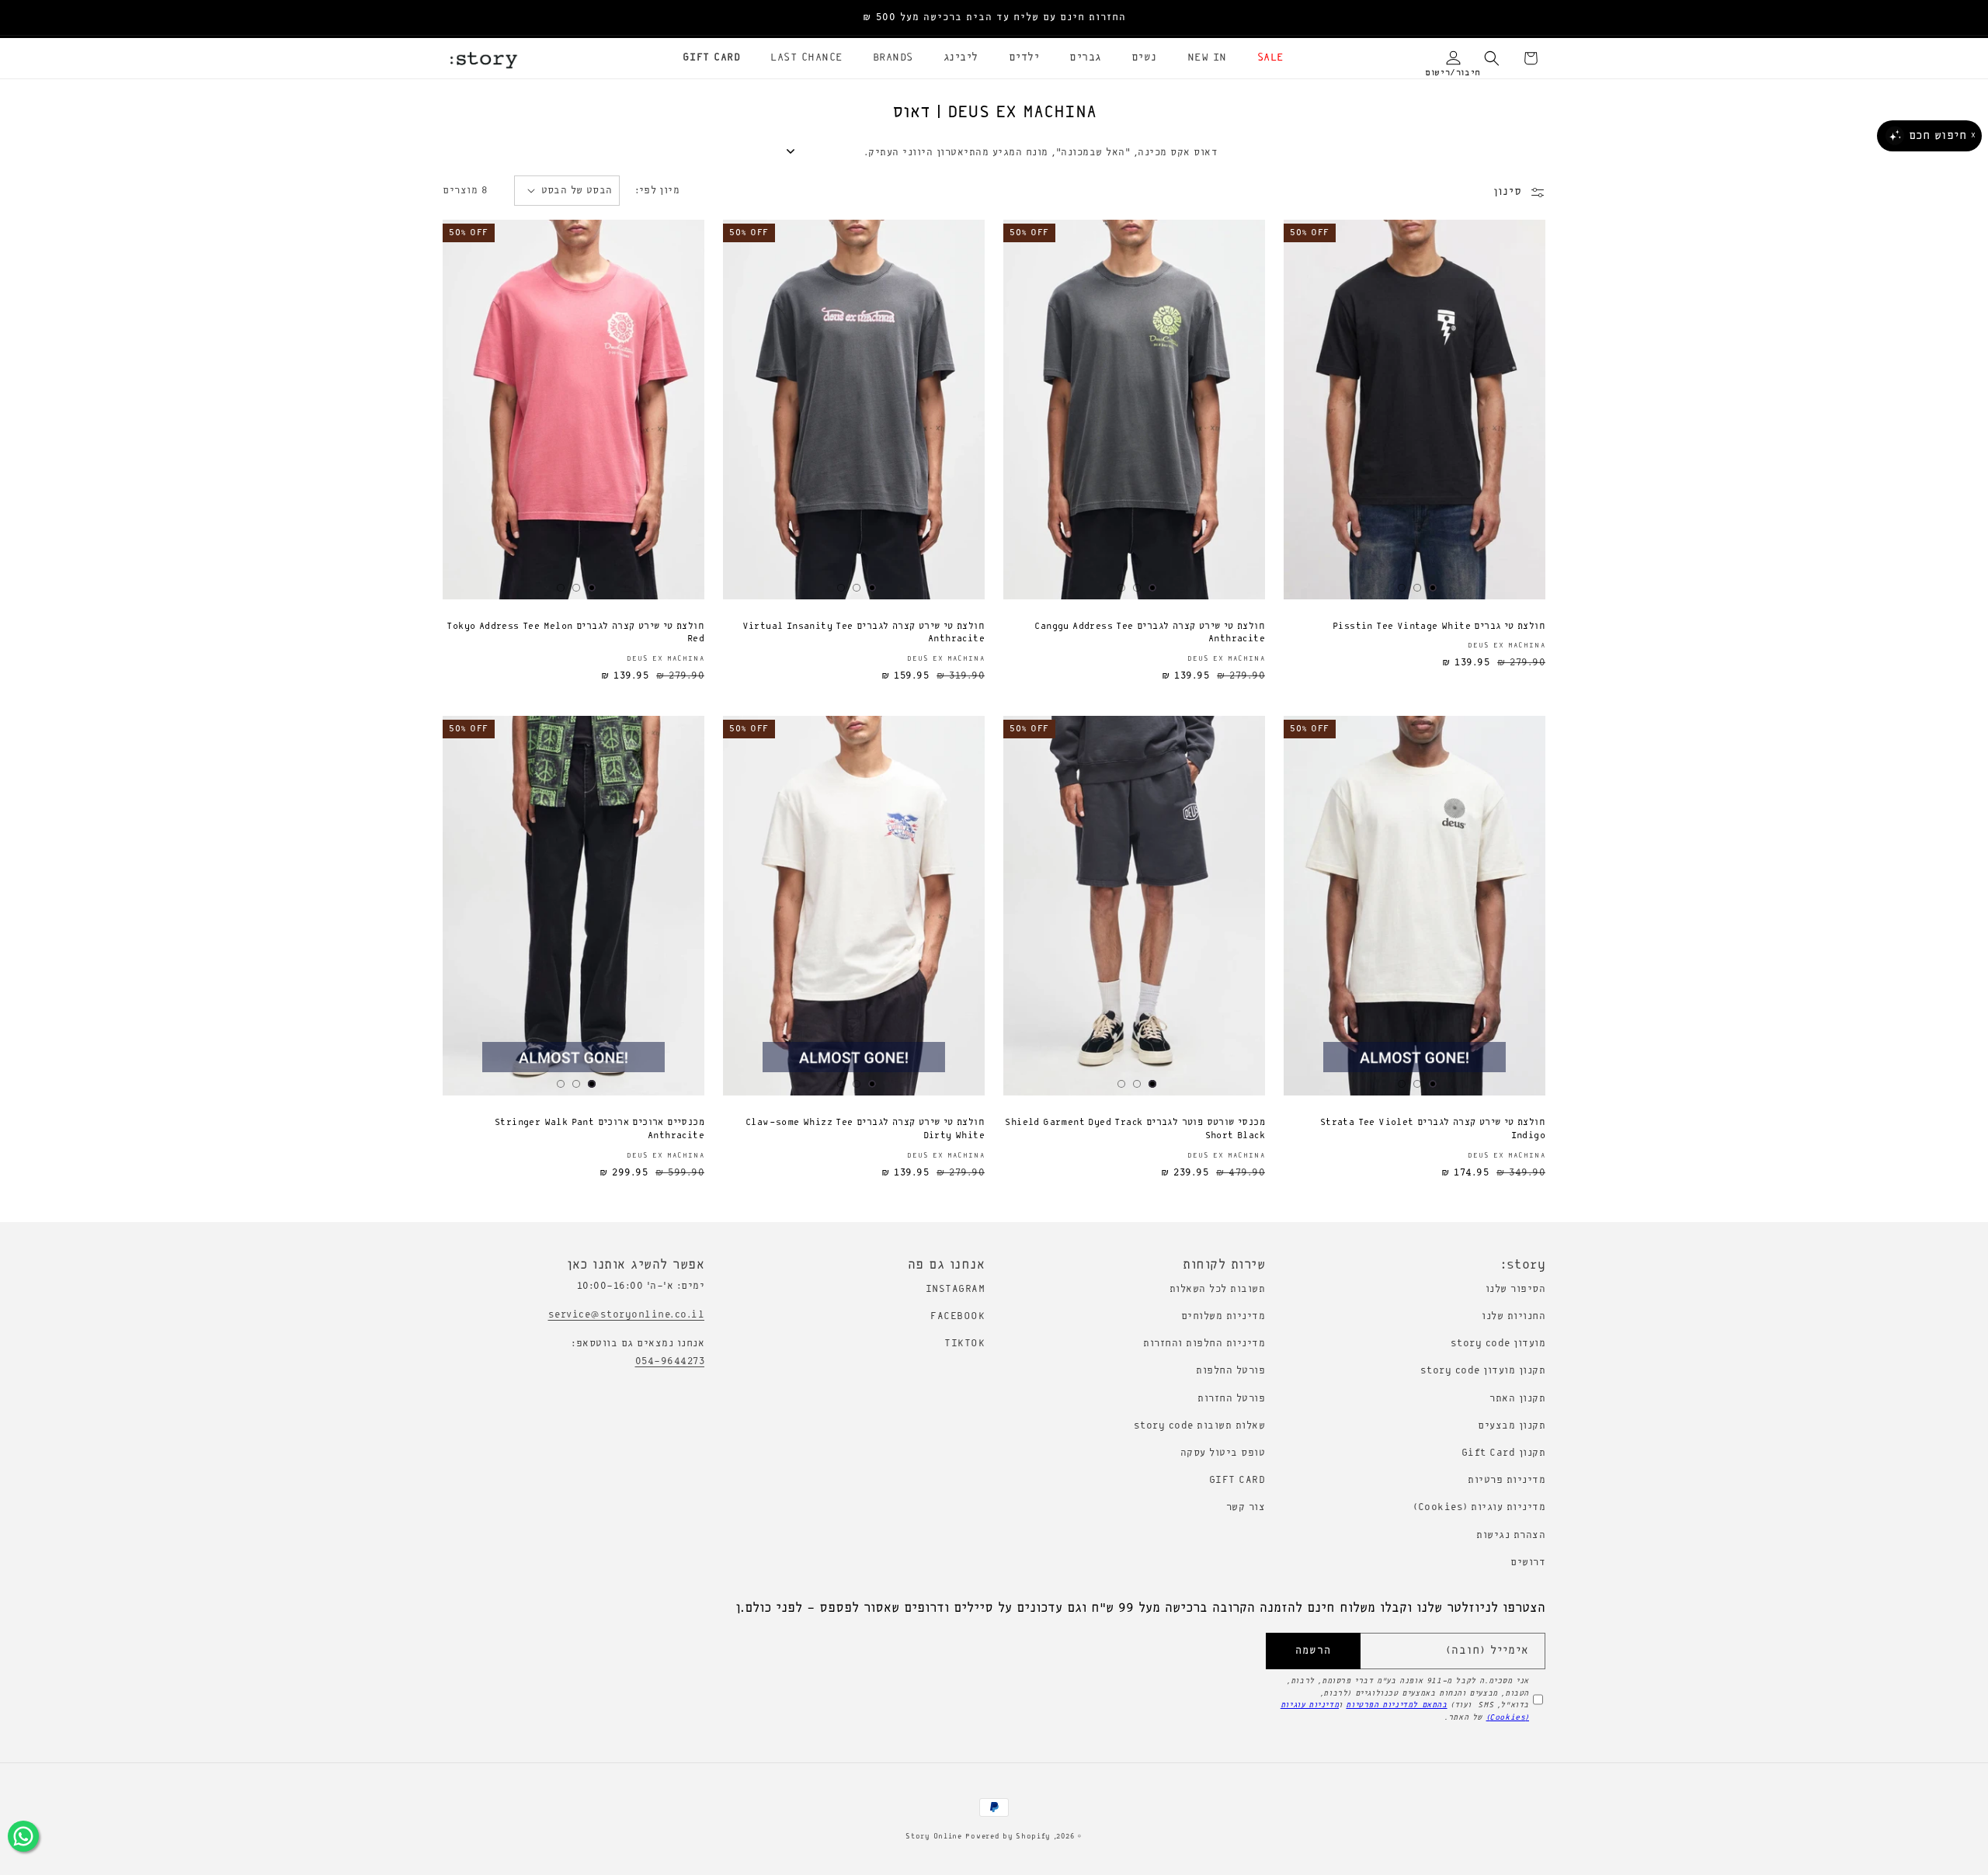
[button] (1265, 58)
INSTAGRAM (956, 1289)
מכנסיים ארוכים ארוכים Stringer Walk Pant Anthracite (600, 1129)
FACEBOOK (958, 1316)
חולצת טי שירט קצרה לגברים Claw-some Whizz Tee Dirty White (865, 1129)
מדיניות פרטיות (1507, 1480)
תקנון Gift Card (1504, 1453)
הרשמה (1313, 1651)
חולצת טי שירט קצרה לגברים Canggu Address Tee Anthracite (1150, 633)
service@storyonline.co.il (627, 1315)
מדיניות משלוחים (1223, 1316)
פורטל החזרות (1231, 1399)
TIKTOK (964, 1344)
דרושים (1528, 1562)
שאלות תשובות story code (1200, 1426)
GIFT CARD (1237, 1480)
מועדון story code (1498, 1344)
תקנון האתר (1517, 1399)
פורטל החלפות (1230, 1371)
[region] (994, 18)
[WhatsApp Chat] (23, 1836)
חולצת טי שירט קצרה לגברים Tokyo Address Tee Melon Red (575, 633)
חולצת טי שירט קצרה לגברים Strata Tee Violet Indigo (1433, 1129)
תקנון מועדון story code (1483, 1371)
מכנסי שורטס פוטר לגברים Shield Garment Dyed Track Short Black (1135, 1129)
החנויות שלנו (1514, 1316)
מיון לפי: (658, 191)
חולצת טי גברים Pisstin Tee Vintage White (1439, 627)
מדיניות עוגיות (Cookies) (1479, 1507)
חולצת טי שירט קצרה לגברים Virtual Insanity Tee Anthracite (864, 633)
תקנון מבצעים (1512, 1426)
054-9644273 (670, 1361)
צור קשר (1246, 1507)
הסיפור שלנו (1516, 1289)
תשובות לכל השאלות (1218, 1289)
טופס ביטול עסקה (1223, 1453)
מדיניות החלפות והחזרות (1204, 1344)
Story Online (933, 1837)
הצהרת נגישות (1511, 1535)
